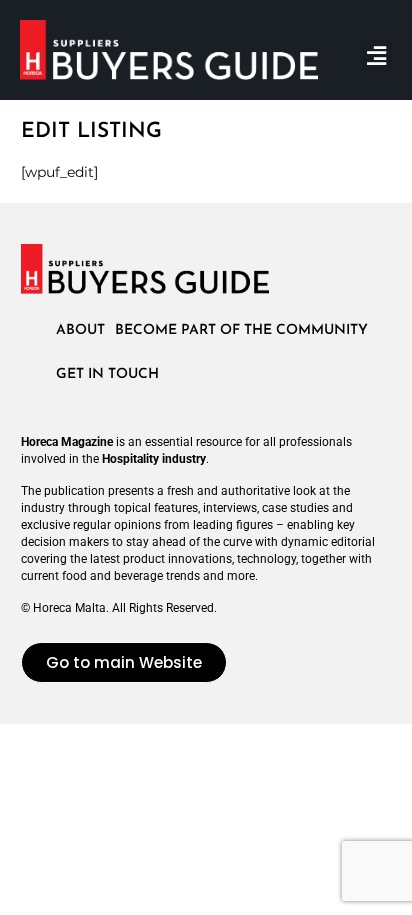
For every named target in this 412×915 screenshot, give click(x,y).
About (80, 330)
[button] (377, 56)
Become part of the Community (241, 330)
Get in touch (107, 374)
